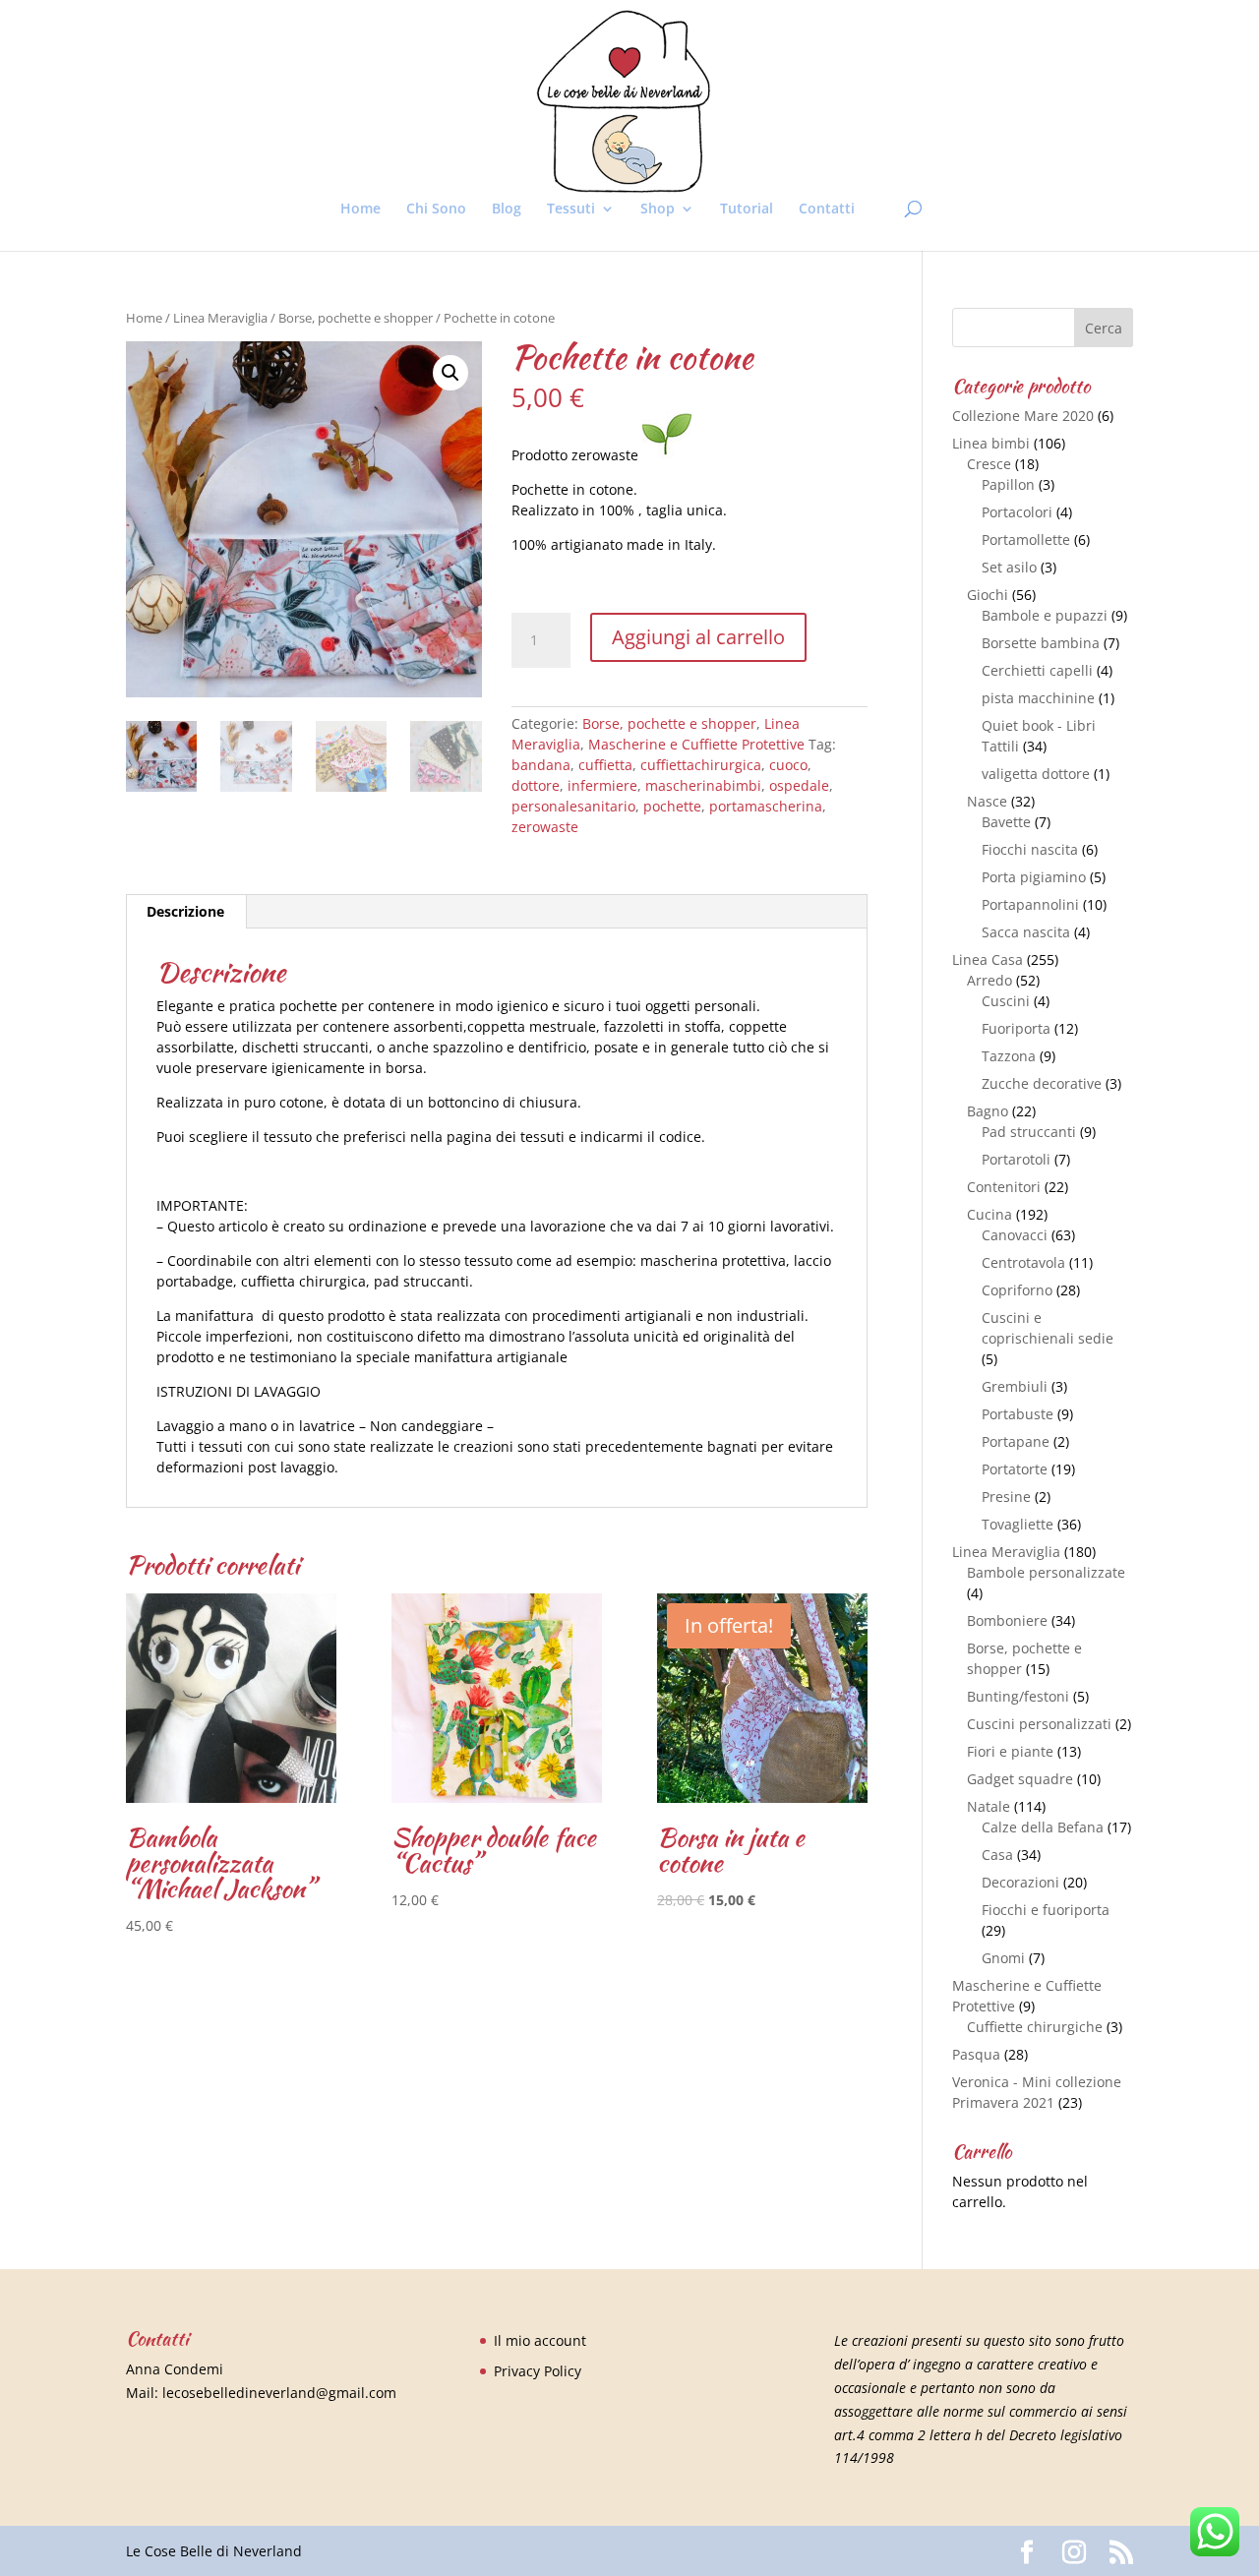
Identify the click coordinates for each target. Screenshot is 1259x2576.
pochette (672, 806)
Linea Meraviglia (220, 318)
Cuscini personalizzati (1039, 1724)
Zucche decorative (1042, 1083)
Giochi (988, 595)
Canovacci (1015, 1235)
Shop (658, 210)
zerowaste (545, 827)
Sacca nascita (1026, 932)
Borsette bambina (1041, 643)
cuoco (788, 765)
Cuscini (1006, 1001)
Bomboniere (1007, 1620)
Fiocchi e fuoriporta (1046, 1910)
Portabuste (1018, 1414)
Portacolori (1017, 512)
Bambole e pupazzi (1045, 615)
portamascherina (766, 806)
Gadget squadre (1020, 1779)
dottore (536, 785)
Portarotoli (1016, 1159)
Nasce (987, 801)
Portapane (1016, 1441)
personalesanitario (573, 806)
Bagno (988, 1111)
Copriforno (1017, 1290)
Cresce (989, 464)
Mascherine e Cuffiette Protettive (696, 744)
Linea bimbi (991, 443)
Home (360, 210)
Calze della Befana (1043, 1827)
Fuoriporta (1016, 1028)
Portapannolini (1030, 904)
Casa (997, 1855)
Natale (989, 1806)
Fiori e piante (1010, 1751)
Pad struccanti (1029, 1132)
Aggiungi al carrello (698, 637)
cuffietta (605, 765)
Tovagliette (1018, 1524)
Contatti (827, 210)
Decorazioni (1020, 1882)
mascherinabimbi (703, 785)
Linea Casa (988, 959)
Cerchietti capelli (1037, 670)
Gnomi (1003, 1958)
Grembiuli (1015, 1386)
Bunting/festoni (1018, 1696)
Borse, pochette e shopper (356, 318)
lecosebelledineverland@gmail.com (279, 2393)
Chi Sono (436, 210)
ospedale (799, 785)
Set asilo (1009, 567)
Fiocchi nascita (1030, 849)
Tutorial (747, 210)
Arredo (989, 980)
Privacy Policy (538, 2371)
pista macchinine (1038, 698)
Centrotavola (1023, 1262)
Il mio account (540, 2340)
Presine (1006, 1497)
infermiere (602, 785)
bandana (541, 765)
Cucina (989, 1214)
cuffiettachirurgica (701, 765)
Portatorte (1015, 1469)
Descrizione (185, 911)
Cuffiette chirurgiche (1035, 2027)
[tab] (186, 912)
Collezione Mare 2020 (1023, 416)
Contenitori (1004, 1187)
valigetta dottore (1036, 774)
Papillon (1008, 484)
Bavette (1006, 822)
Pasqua (976, 2054)
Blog (507, 210)
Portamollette (1026, 539)
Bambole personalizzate (1046, 1572)
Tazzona (1009, 1056)
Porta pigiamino (1034, 877)
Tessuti (571, 210)
